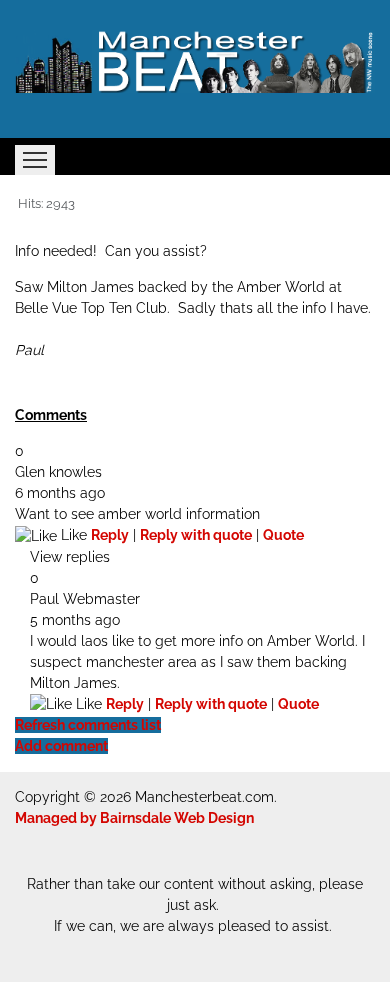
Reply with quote (196, 535)
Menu (35, 160)
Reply (110, 535)
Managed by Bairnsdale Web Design (134, 818)
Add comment (61, 746)
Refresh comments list (88, 725)
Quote (283, 535)
